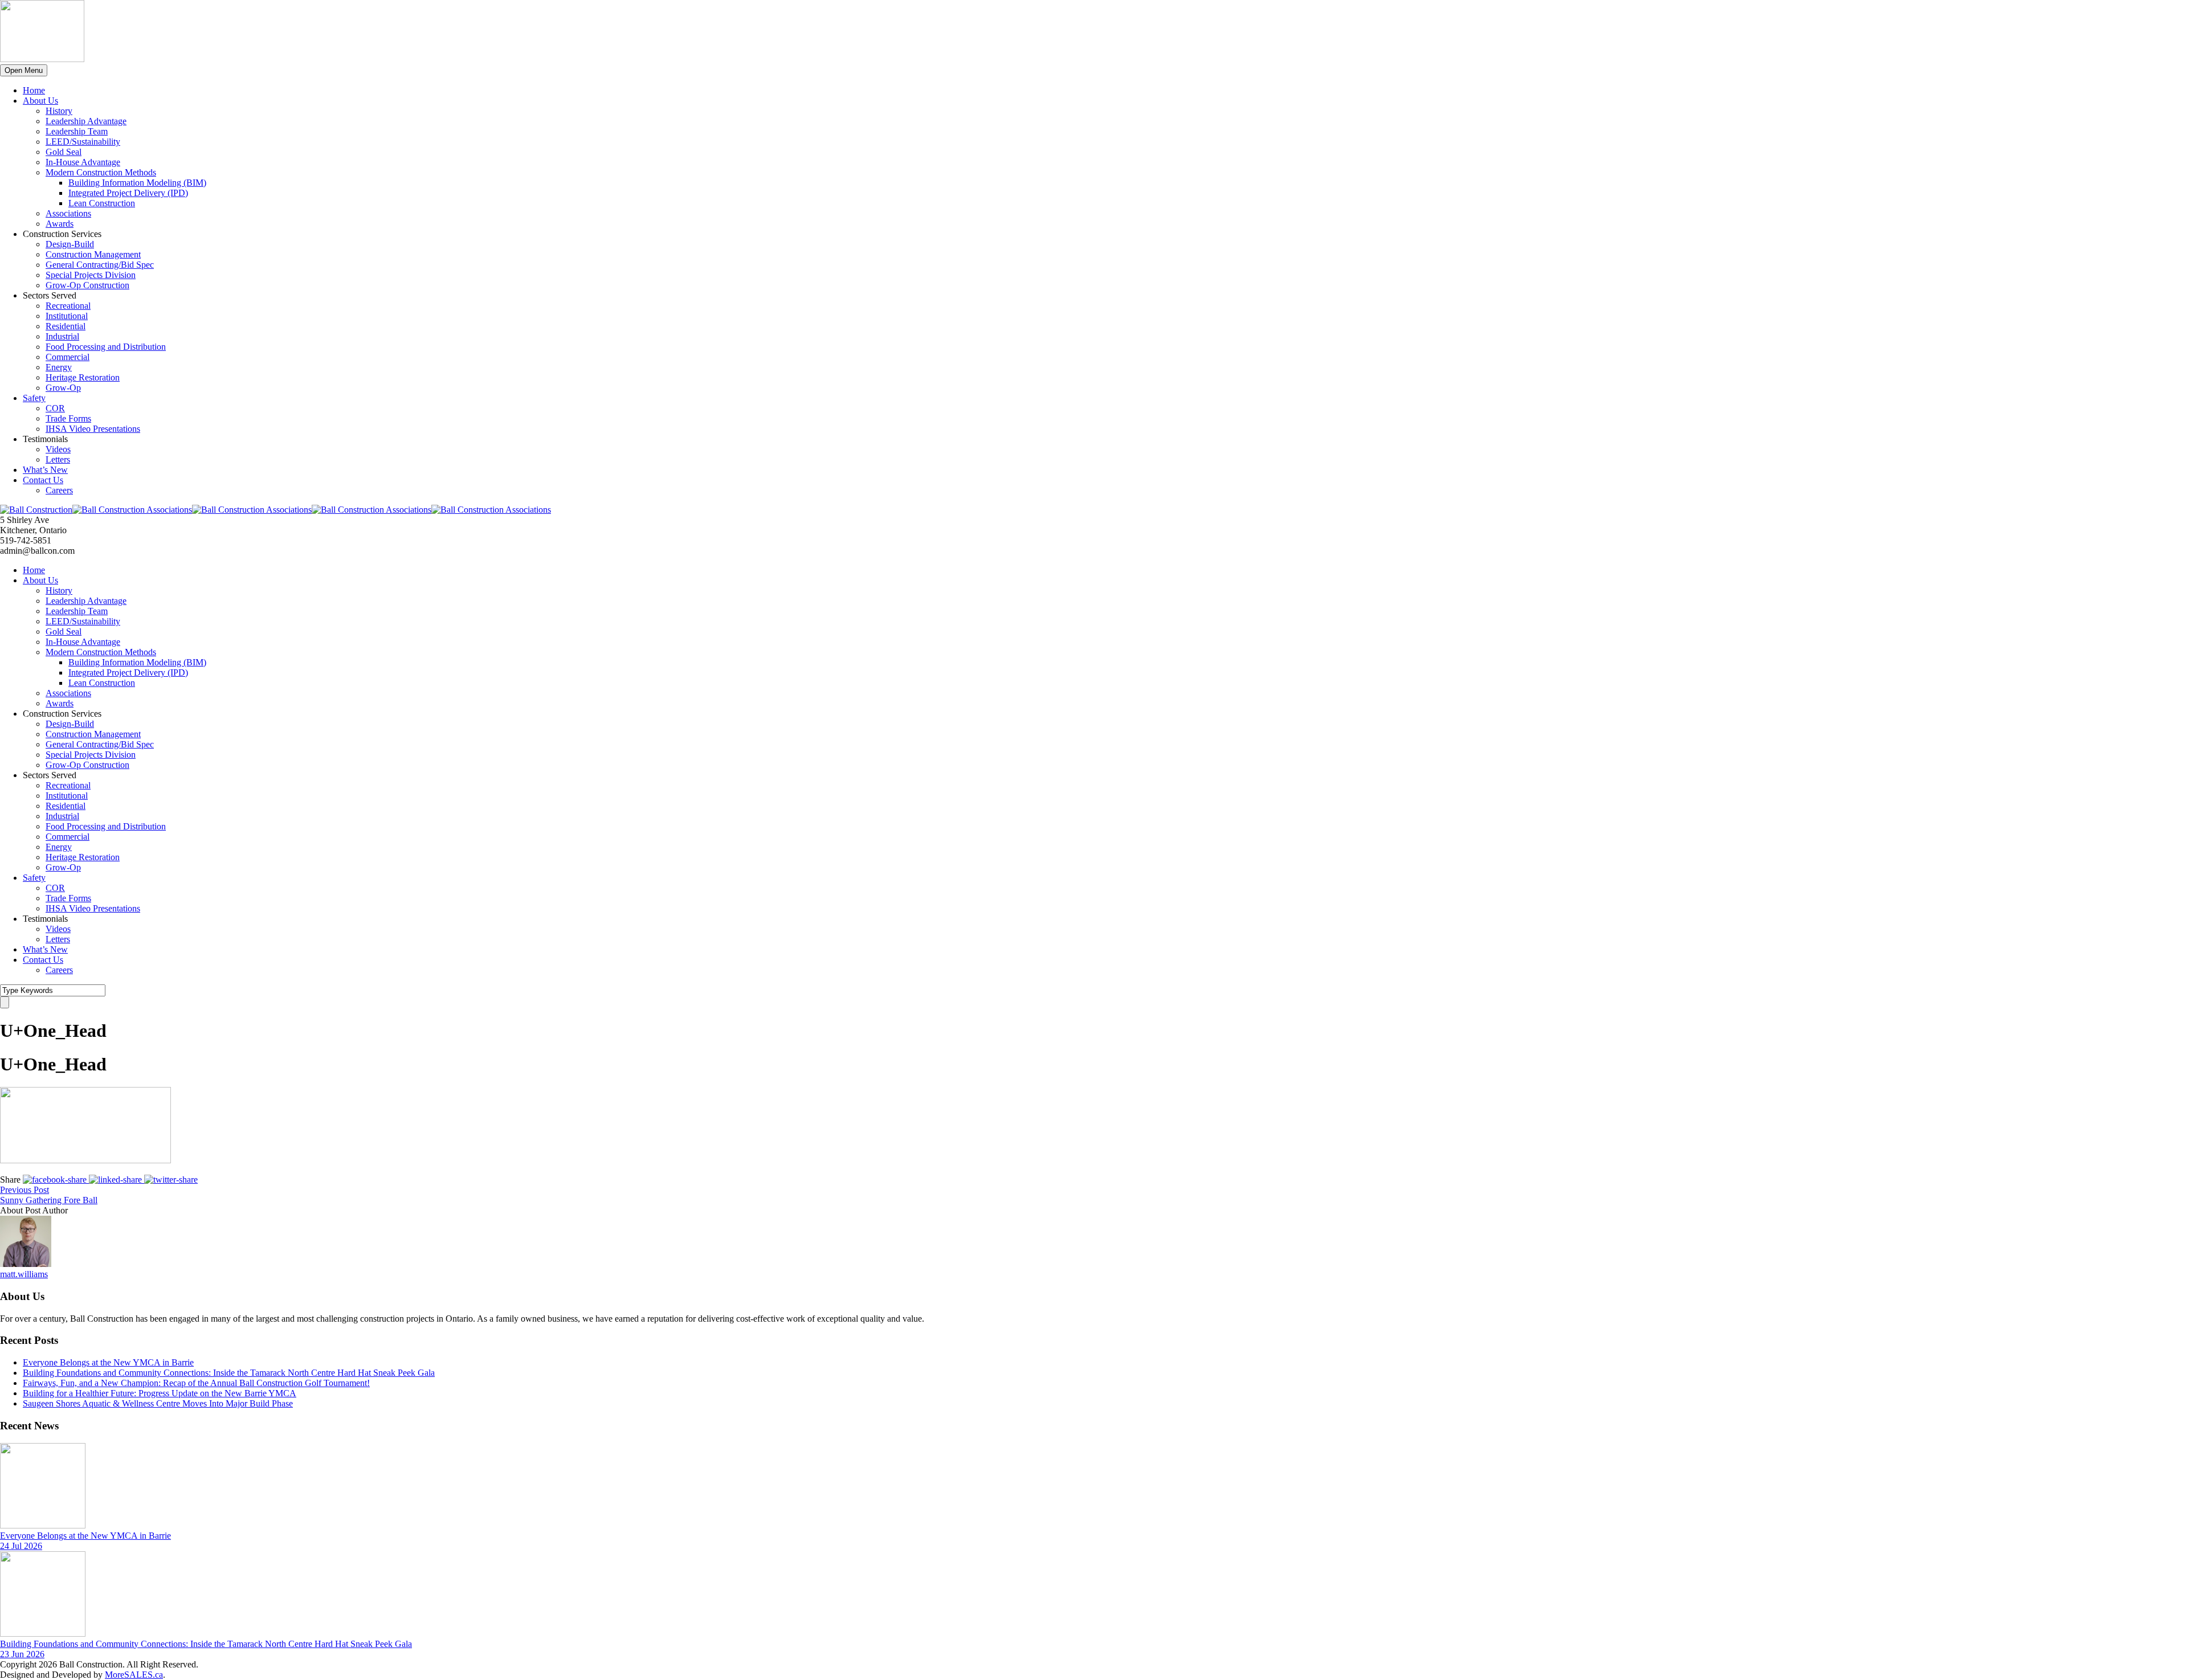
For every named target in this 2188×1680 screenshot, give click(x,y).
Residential (66, 326)
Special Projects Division (91, 275)
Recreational (68, 306)
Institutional (67, 316)
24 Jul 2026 (21, 1546)
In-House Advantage (83, 162)
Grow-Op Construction (87, 285)
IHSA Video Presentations (93, 429)
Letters (58, 459)
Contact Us (43, 480)
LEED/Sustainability (83, 142)
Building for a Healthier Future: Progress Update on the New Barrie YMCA (160, 1393)
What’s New (45, 470)
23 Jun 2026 (22, 1654)
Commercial (68, 357)
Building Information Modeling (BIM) (137, 183)
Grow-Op (63, 388)
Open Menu (24, 70)
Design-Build (70, 244)
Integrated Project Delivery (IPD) (128, 193)
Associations (68, 213)
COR (55, 408)
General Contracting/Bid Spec (100, 265)
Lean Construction (102, 203)
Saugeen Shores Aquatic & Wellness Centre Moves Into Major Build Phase (158, 1403)
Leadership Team (77, 131)
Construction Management (93, 254)
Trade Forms (68, 418)
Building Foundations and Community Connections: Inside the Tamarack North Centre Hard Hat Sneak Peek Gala (229, 1373)
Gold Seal (64, 152)
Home (34, 90)
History (59, 111)
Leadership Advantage (86, 121)
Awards (60, 224)
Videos (58, 449)
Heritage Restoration (83, 377)
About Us (40, 101)
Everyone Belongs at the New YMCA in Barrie (108, 1362)
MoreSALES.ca (134, 1675)
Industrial (62, 336)
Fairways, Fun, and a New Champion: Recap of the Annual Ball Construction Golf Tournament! (196, 1383)
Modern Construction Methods (101, 172)
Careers (59, 490)
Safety (34, 398)
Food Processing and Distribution (106, 347)
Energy (59, 367)
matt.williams (24, 1274)
